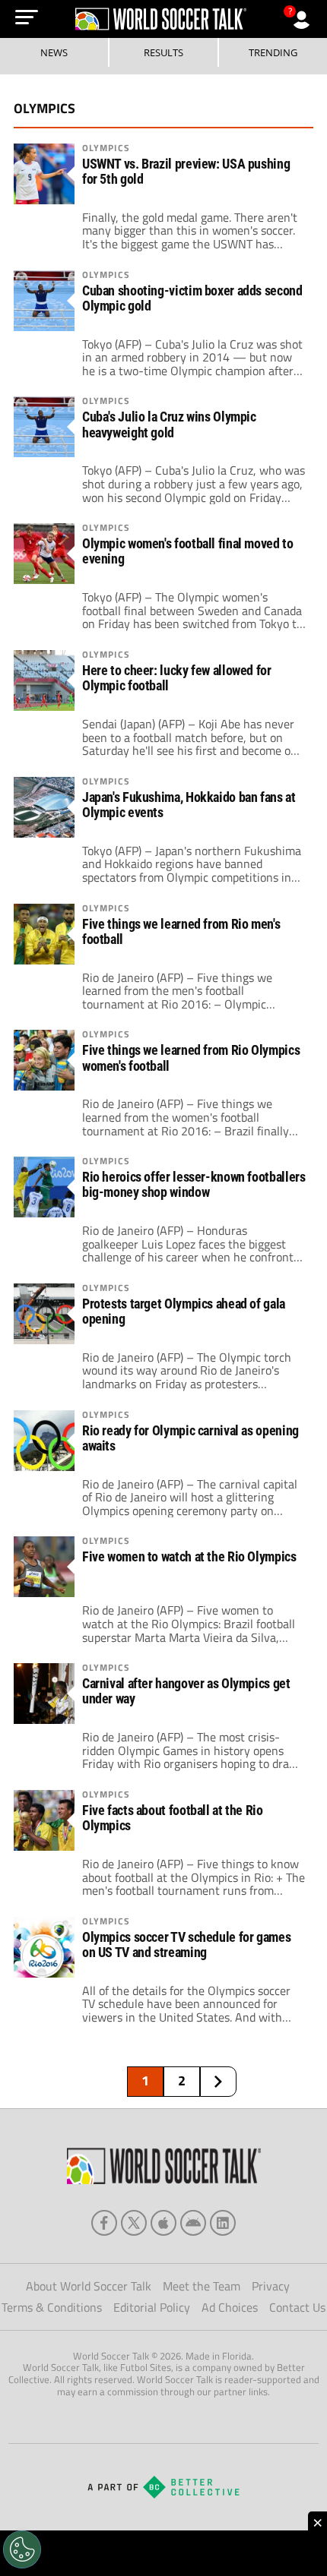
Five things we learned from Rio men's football (181, 932)
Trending (273, 52)
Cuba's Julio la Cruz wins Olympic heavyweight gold (169, 425)
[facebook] (104, 2223)
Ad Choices (230, 2307)
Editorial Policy (152, 2307)
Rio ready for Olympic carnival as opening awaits (190, 1438)
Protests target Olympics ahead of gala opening (184, 1312)
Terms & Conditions (52, 2307)
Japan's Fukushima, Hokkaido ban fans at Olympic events (189, 805)
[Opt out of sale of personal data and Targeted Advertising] (22, 2549)
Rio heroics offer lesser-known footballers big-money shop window (194, 1185)
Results (163, 52)
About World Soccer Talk (89, 2286)
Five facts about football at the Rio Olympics (173, 1818)
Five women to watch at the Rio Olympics (189, 1557)
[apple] (163, 2223)
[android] (193, 2223)
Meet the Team (202, 2286)
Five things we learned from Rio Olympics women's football (191, 1058)
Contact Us (297, 2307)
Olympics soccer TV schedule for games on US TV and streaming (186, 1945)
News (54, 52)
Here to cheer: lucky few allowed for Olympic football (177, 678)
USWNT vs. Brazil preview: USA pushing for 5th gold (186, 172)
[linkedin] (223, 2223)
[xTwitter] (134, 2223)
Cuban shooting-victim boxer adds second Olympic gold (192, 298)
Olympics (106, 148)
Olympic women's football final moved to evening (188, 551)
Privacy (271, 2286)
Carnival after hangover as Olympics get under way (186, 1691)
